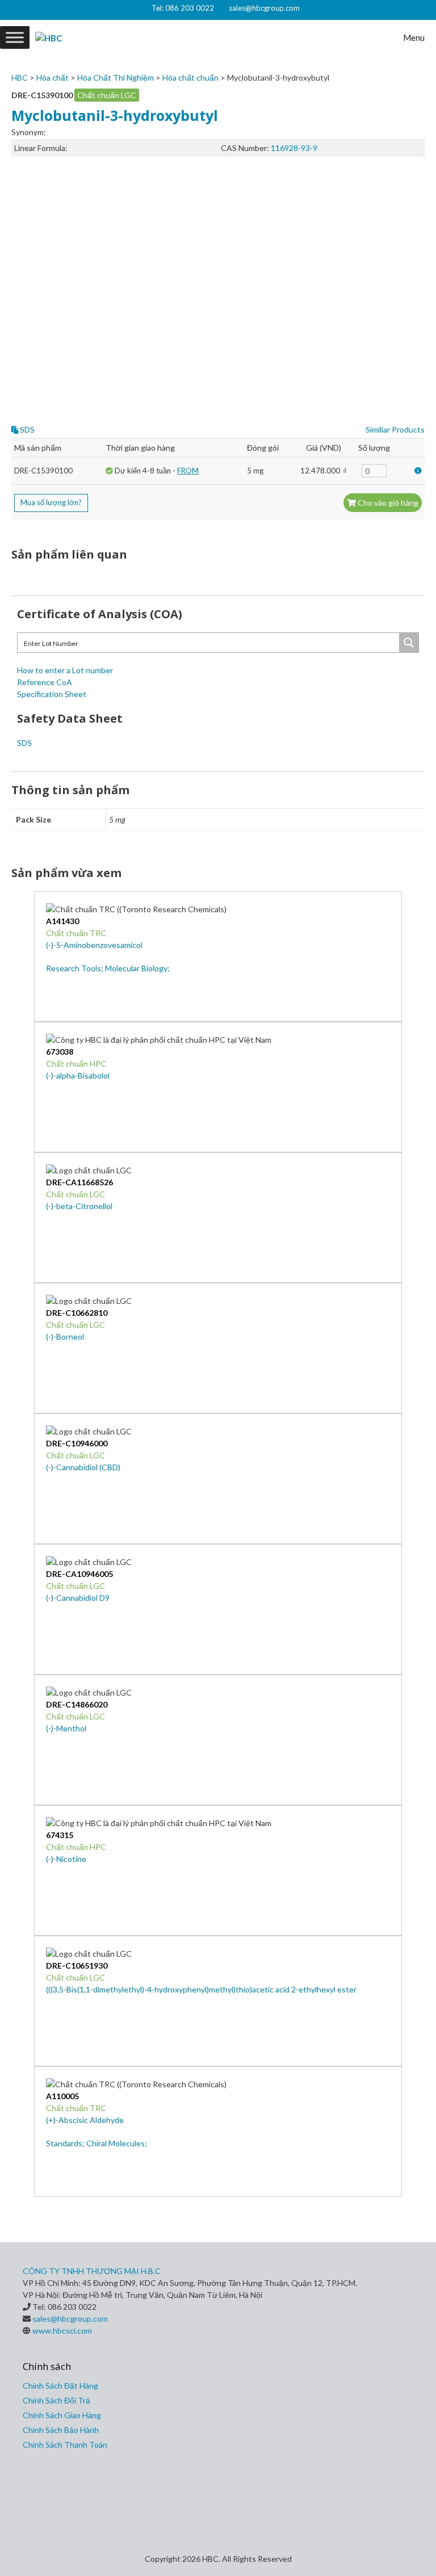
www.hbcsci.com (62, 2330)
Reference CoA (45, 682)
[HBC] (49, 37)
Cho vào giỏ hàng (387, 503)
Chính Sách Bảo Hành (61, 2430)
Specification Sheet (52, 694)
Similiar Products (395, 429)
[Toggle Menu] (15, 37)
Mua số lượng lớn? (51, 502)
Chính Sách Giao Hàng (62, 2415)
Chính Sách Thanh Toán (65, 2445)
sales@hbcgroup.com (264, 8)
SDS (26, 429)
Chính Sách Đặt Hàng (60, 2386)
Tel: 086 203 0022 (183, 8)
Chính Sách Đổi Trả (56, 2400)
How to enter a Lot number (65, 670)
